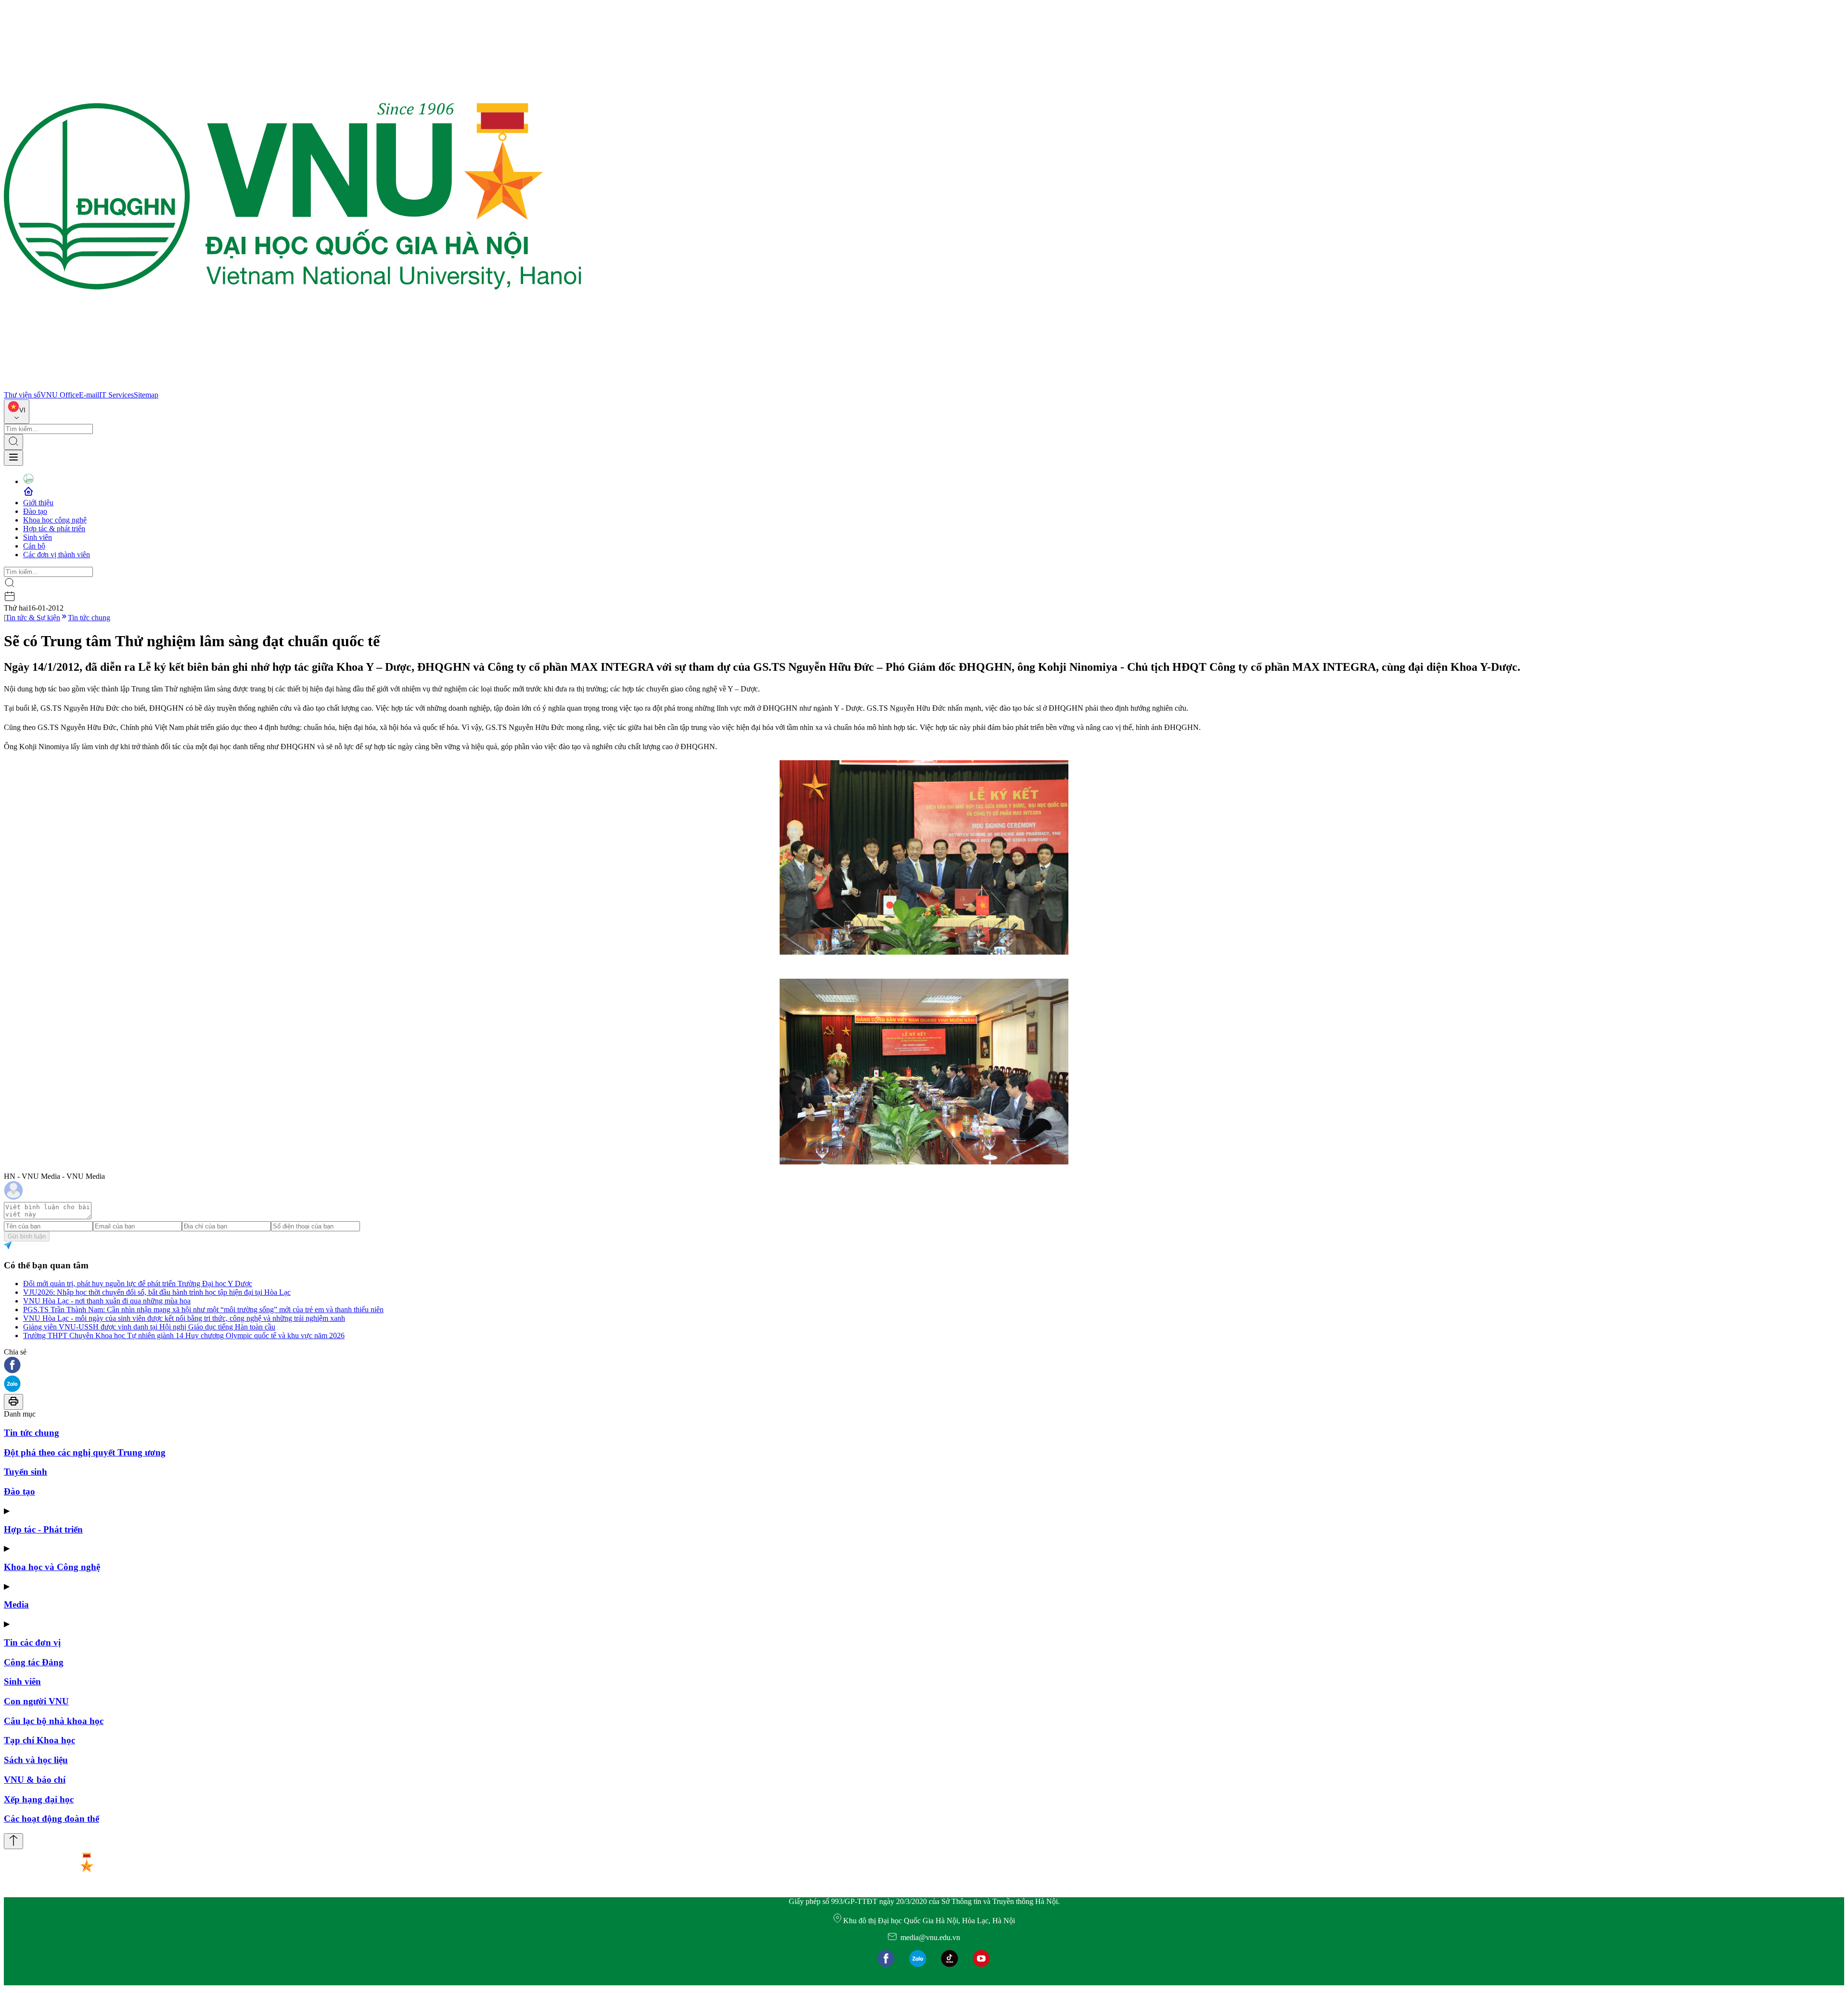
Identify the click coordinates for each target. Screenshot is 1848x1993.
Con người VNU (36, 1701)
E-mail (89, 395)
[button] (924, 1366)
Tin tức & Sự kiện (33, 618)
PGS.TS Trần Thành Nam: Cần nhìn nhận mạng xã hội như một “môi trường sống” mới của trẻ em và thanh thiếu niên (203, 1310)
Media (16, 1604)
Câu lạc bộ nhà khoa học (54, 1721)
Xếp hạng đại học (39, 1799)
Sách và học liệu (36, 1760)
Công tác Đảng (34, 1662)
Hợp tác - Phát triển (43, 1529)
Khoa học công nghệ (55, 520)
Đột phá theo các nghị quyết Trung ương (85, 1452)
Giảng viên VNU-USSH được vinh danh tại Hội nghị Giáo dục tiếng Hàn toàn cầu (149, 1327)
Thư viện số (22, 395)
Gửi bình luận (27, 1236)
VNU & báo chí (35, 1780)
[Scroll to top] (13, 1841)
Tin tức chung (89, 618)
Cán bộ (34, 546)
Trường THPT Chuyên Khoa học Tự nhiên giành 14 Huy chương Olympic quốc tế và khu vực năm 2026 (184, 1335)
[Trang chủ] (293, 386)
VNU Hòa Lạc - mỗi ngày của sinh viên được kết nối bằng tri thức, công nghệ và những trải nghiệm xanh (184, 1318)
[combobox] (17, 412)
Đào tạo (35, 511)
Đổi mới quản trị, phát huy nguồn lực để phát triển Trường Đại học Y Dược (138, 1284)
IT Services (116, 395)
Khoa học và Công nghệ (52, 1567)
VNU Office (60, 395)
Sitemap (146, 395)
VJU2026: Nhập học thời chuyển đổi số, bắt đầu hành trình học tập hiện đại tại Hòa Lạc (157, 1292)
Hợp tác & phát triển (54, 529)
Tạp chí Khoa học (39, 1740)
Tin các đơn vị (32, 1642)
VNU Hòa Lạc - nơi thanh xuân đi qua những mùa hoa (107, 1301)
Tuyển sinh (26, 1472)
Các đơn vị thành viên (57, 555)
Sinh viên (38, 537)
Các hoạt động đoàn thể (51, 1819)
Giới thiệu (38, 503)
